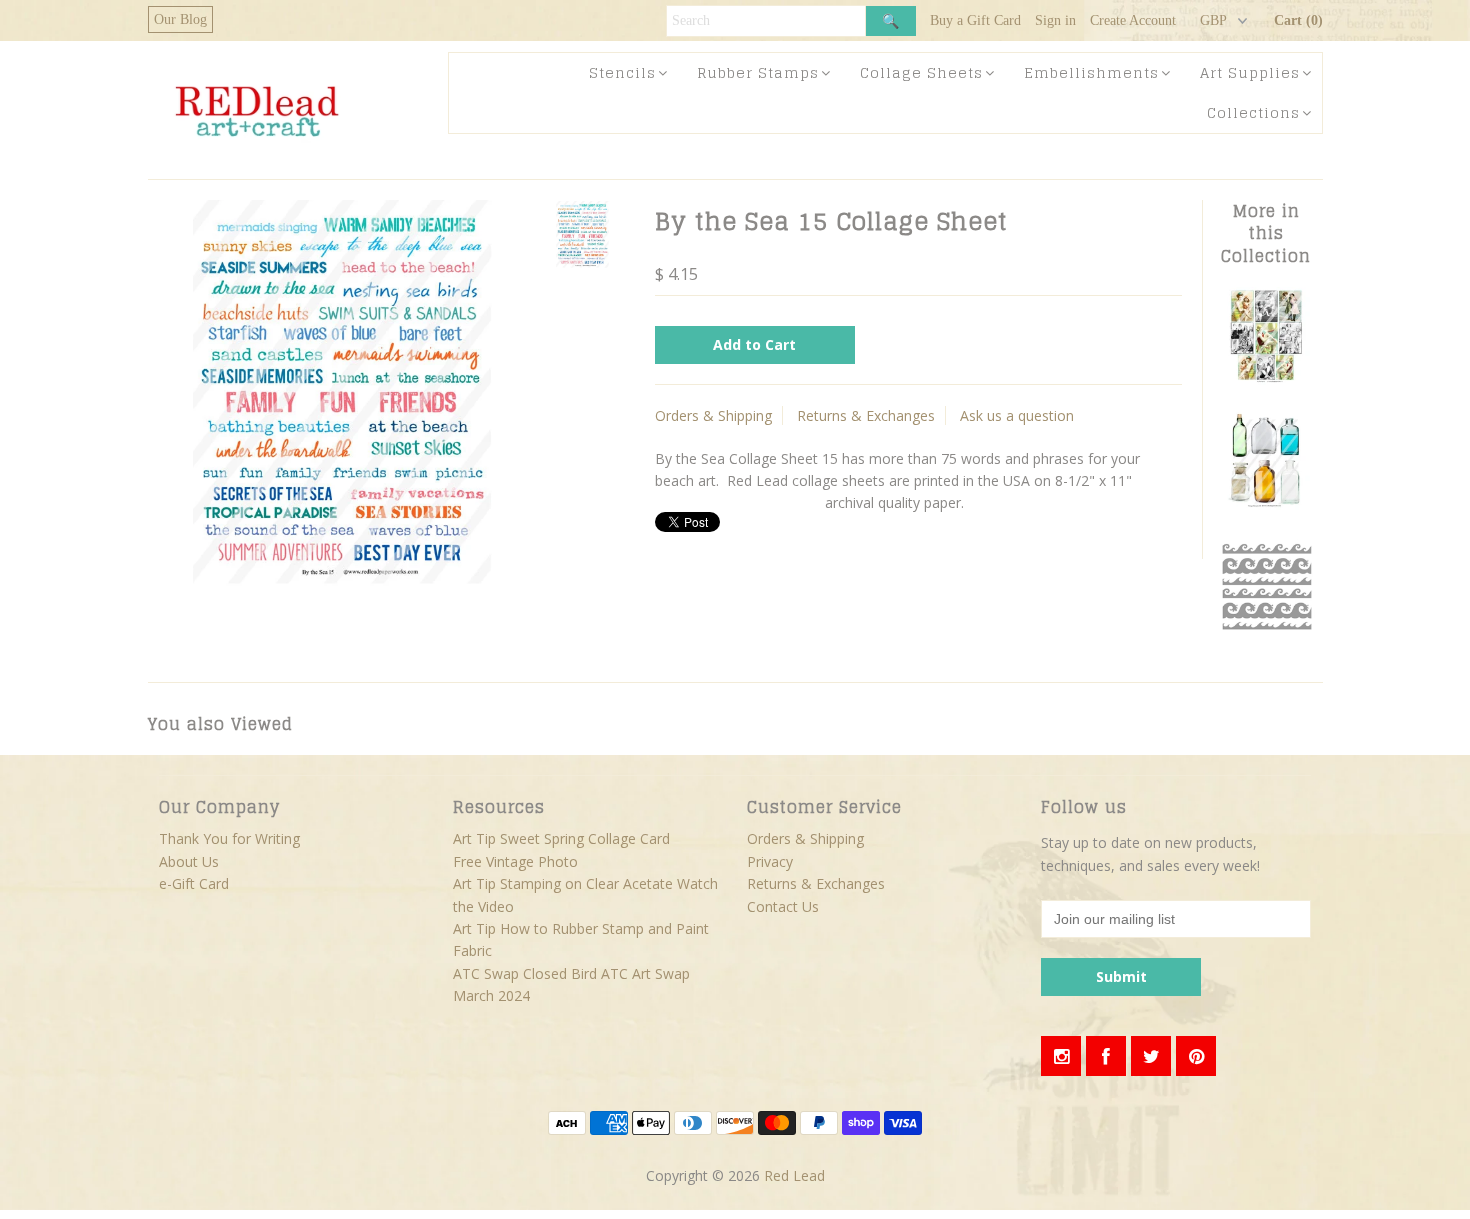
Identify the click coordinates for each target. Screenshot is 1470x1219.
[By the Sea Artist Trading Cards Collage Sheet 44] (1266, 379)
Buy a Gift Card (975, 20)
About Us (189, 861)
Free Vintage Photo (515, 861)
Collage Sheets (921, 72)
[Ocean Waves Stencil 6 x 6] (1266, 629)
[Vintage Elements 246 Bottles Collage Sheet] (1266, 504)
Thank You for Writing (229, 838)
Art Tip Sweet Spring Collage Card (561, 838)
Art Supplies (1250, 72)
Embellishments (1091, 72)
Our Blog (180, 19)
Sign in (1055, 20)
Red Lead (794, 1175)
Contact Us (783, 906)
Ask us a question (1017, 415)
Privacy (770, 861)
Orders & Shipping (713, 415)
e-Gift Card (194, 883)
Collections (1253, 112)
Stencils (622, 72)
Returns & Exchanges (866, 415)
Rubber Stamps (758, 72)
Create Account (1133, 20)
